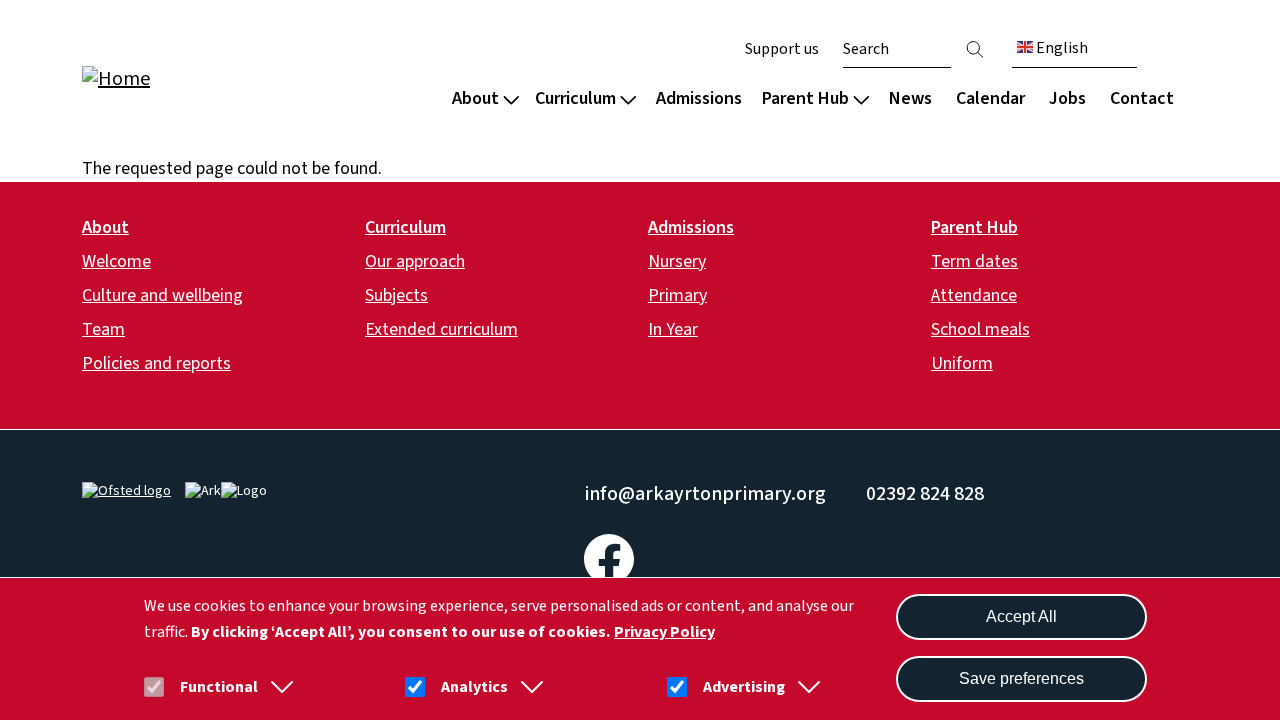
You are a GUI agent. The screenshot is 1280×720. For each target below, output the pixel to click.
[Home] (210, 77)
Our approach (415, 261)
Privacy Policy (664, 632)
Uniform (962, 363)
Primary (677, 295)
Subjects (396, 295)
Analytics (474, 687)
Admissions (699, 98)
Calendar (990, 98)
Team (103, 329)
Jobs (1067, 98)
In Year (673, 329)
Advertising (744, 687)
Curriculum (575, 98)
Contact (1142, 98)
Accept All (1021, 616)
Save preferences (1021, 678)
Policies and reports (156, 363)
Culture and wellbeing (162, 295)
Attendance (974, 295)
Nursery (677, 261)
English (1060, 48)
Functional (219, 687)
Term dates (974, 261)
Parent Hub (805, 98)
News (910, 98)
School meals (980, 329)
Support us (782, 49)
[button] (278, 687)
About (475, 98)
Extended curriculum (441, 329)
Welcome (116, 261)
